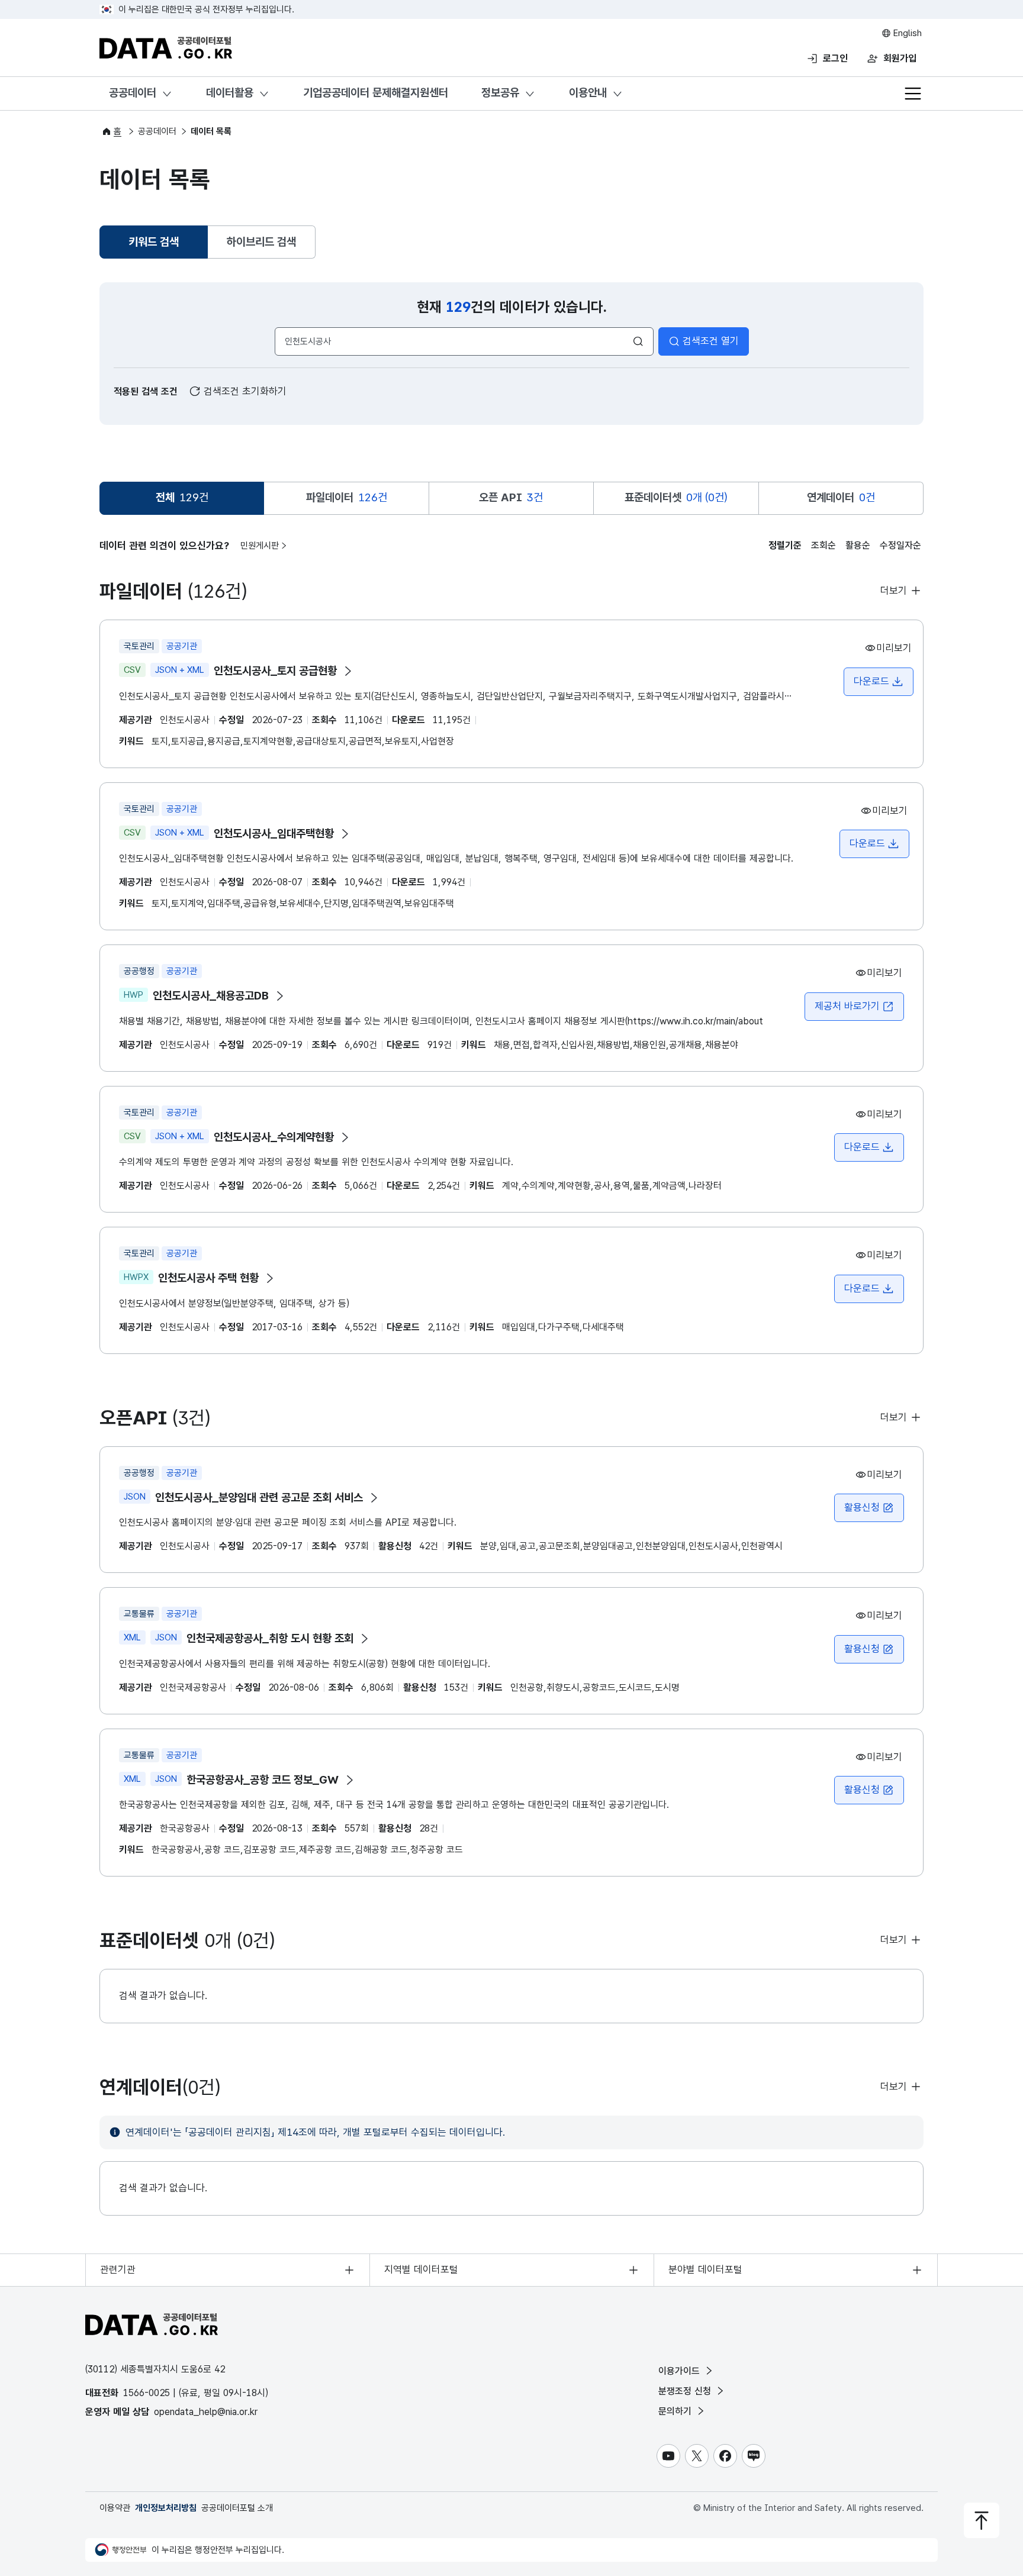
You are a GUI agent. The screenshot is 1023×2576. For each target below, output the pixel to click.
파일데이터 (347, 497)
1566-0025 (147, 2393)
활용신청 (862, 1507)
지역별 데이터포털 (421, 2269)
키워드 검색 (155, 246)
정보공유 (500, 93)
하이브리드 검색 (261, 242)
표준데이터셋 (676, 497)
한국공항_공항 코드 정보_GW (263, 1780)
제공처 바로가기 (854, 1010)
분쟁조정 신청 (686, 2391)
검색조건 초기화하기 (244, 391)
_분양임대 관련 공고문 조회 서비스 (259, 1497)
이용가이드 (681, 2371)
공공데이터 (133, 93)
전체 (182, 497)
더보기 (895, 591)
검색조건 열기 (711, 341)
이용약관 (115, 2508)
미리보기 (894, 648)
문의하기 (676, 2411)
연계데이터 (841, 497)
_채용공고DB (211, 996)
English (906, 33)
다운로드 (871, 681)
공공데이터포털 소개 (237, 2508)
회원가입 (900, 58)
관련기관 (118, 2269)
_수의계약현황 (274, 1137)
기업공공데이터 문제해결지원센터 (376, 93)
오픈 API (511, 497)
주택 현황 (208, 1278)
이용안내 (588, 93)
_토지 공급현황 (275, 671)
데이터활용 (230, 93)
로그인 (835, 58)
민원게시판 (260, 546)
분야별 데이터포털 (705, 2269)
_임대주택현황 (274, 834)
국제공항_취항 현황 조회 (270, 1638)
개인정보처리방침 (166, 2508)
